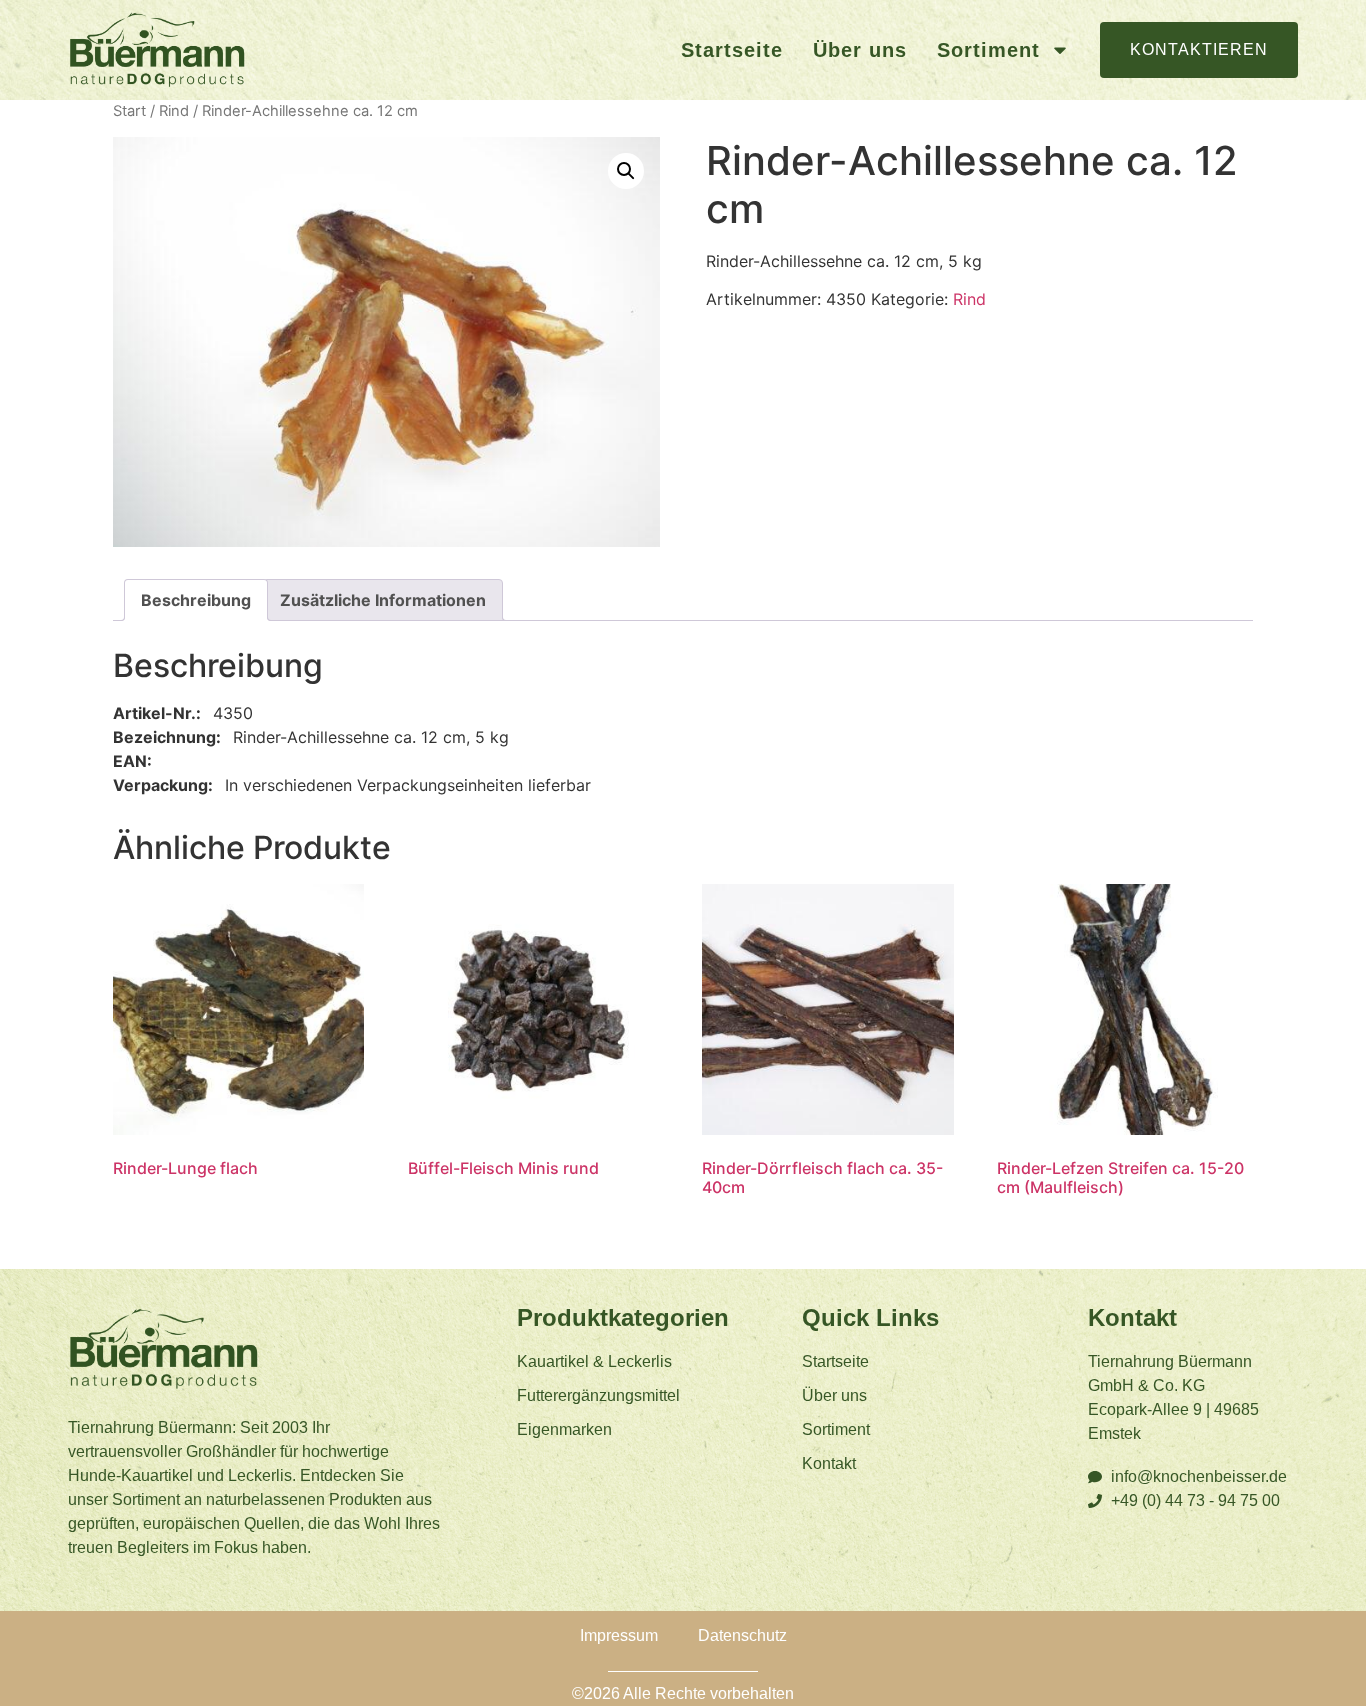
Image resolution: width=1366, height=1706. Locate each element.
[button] (626, 171)
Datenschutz (742, 1635)
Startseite (732, 50)
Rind (174, 111)
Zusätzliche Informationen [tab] (383, 600)
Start (129, 111)
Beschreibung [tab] (196, 600)
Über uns (860, 50)
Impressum (619, 1635)
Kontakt (829, 1463)
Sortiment (988, 50)
